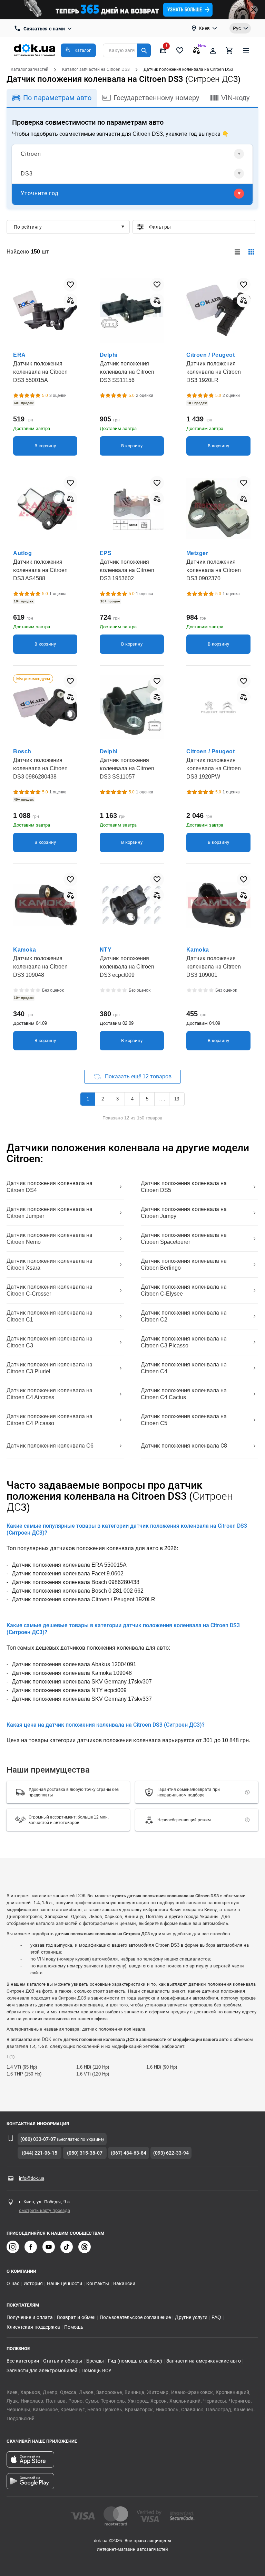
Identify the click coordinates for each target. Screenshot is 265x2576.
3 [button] (117, 1099)
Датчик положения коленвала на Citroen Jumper (50, 1213)
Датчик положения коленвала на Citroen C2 (184, 1316)
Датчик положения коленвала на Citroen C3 (50, 1342)
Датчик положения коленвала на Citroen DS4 (50, 1187)
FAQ (216, 2317)
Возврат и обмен (76, 2317)
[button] (78, 50)
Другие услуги (191, 2317)
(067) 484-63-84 (129, 2153)
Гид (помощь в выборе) (135, 2361)
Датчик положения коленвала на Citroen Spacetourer (184, 1238)
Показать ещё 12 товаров (138, 1076)
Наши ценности (65, 2283)
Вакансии (124, 2283)
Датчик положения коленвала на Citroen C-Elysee (184, 1290)
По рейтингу (28, 227)
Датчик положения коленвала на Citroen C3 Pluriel (50, 1368)
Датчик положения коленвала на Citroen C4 (184, 1368)
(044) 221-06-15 (40, 2153)
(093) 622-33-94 (171, 2153)
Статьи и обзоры (63, 2361)
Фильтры (199, 227)
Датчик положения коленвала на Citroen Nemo (50, 1238)
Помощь (74, 2327)
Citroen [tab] (31, 154)
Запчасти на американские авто (204, 2361)
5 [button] (147, 1099)
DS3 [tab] (27, 174)
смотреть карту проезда (45, 2210)
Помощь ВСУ (96, 2370)
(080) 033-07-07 (38, 2139)
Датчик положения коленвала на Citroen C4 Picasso (50, 1420)
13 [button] (177, 1099)
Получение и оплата (30, 2317)
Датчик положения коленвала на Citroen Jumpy (184, 1213)
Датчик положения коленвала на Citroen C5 (184, 1420)
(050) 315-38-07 (85, 2153)
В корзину (45, 446)
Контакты (98, 2283)
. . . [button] (162, 1099)
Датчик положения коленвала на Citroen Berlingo (184, 1264)
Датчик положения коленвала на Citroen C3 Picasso (184, 1342)
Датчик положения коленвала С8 (184, 1446)
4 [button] (132, 1099)
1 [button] (88, 1099)
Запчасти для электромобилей (42, 2370)
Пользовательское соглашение (135, 2317)
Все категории (23, 2361)
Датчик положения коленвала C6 (50, 1446)
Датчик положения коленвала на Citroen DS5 (184, 1187)
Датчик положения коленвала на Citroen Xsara (50, 1264)
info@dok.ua (32, 2178)
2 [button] (103, 1099)
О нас (13, 2283)
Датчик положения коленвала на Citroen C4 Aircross (50, 1394)
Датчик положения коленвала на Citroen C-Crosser (50, 1290)
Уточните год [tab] (40, 193)
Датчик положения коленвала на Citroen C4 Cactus (184, 1394)
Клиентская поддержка (33, 2327)
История (33, 2283)
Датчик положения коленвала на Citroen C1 (50, 1316)
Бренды (95, 2361)
